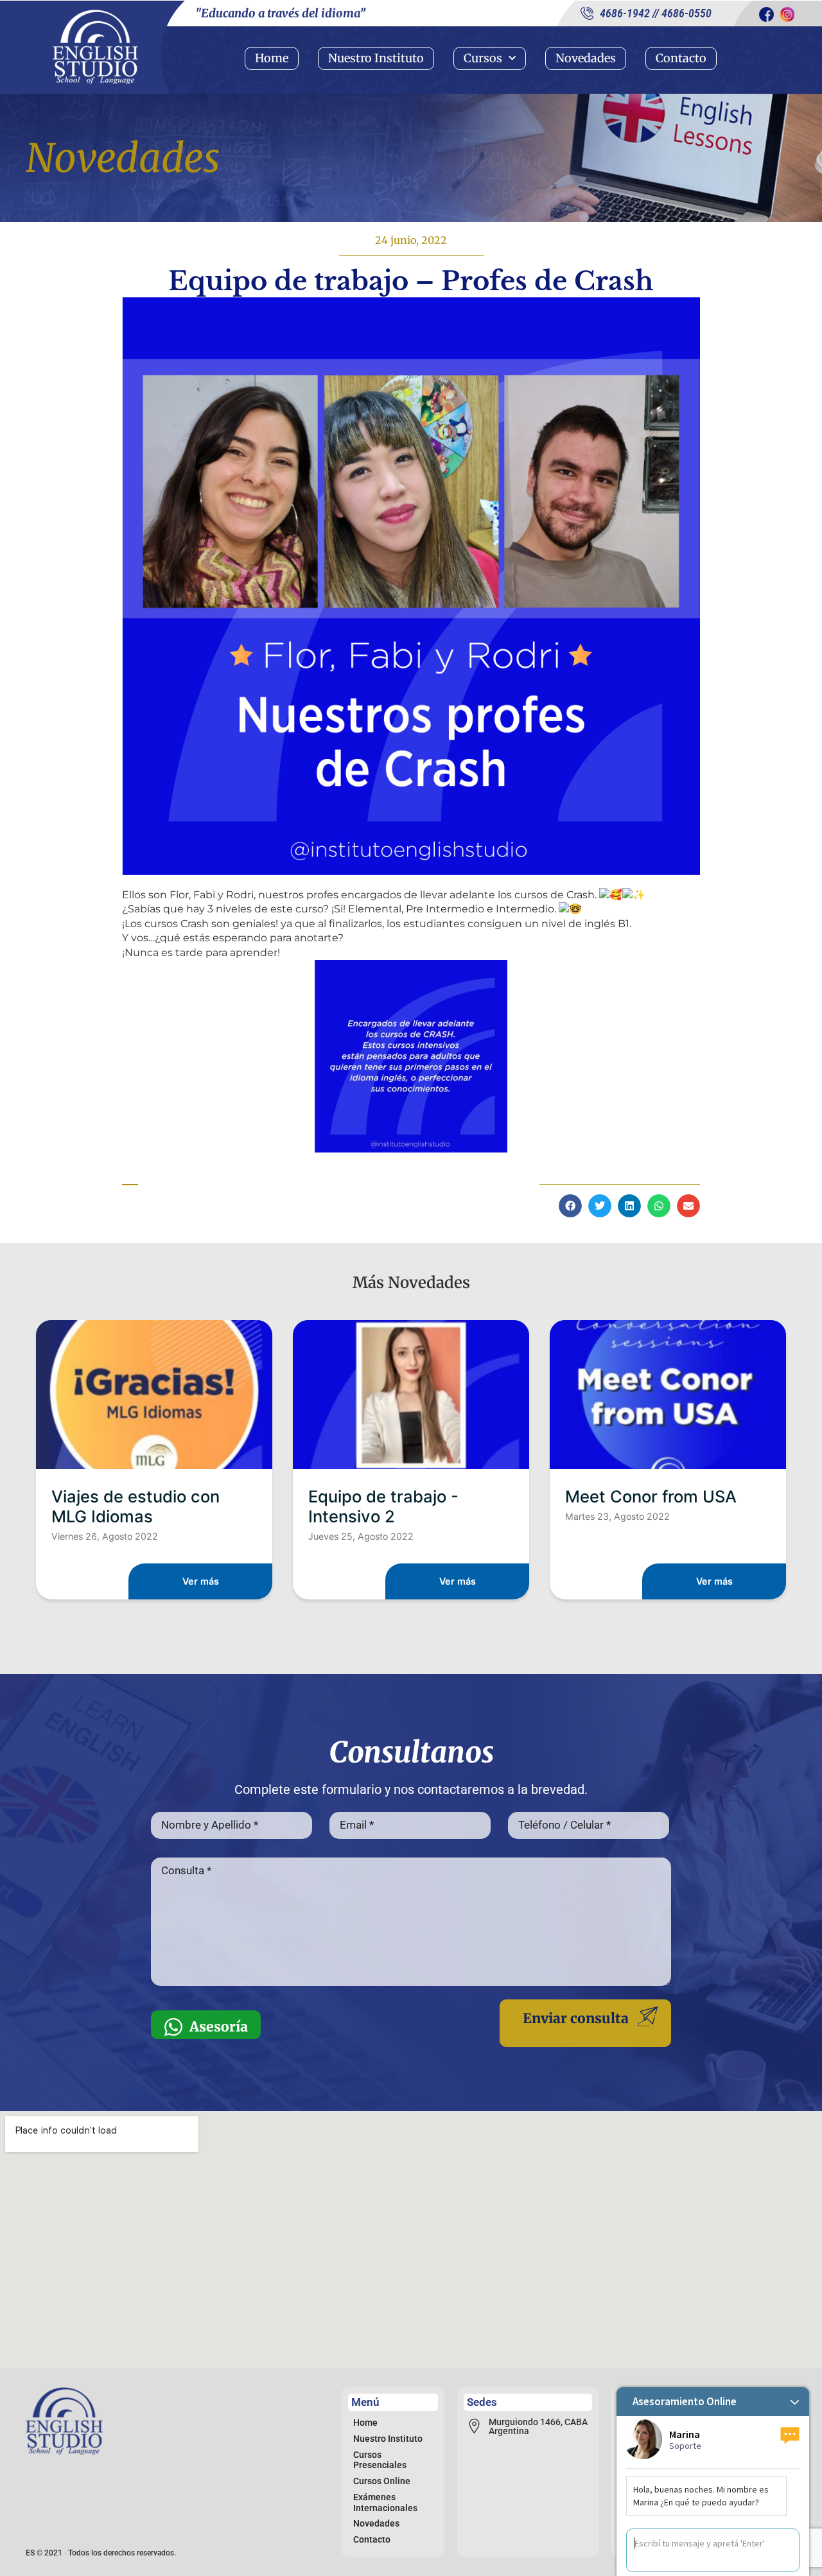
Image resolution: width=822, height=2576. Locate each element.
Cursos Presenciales (380, 2460)
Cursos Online (382, 2481)
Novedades (586, 58)
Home (272, 58)
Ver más (201, 1581)
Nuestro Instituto (376, 58)
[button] (570, 1206)
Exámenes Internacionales (385, 2502)
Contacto (681, 58)
